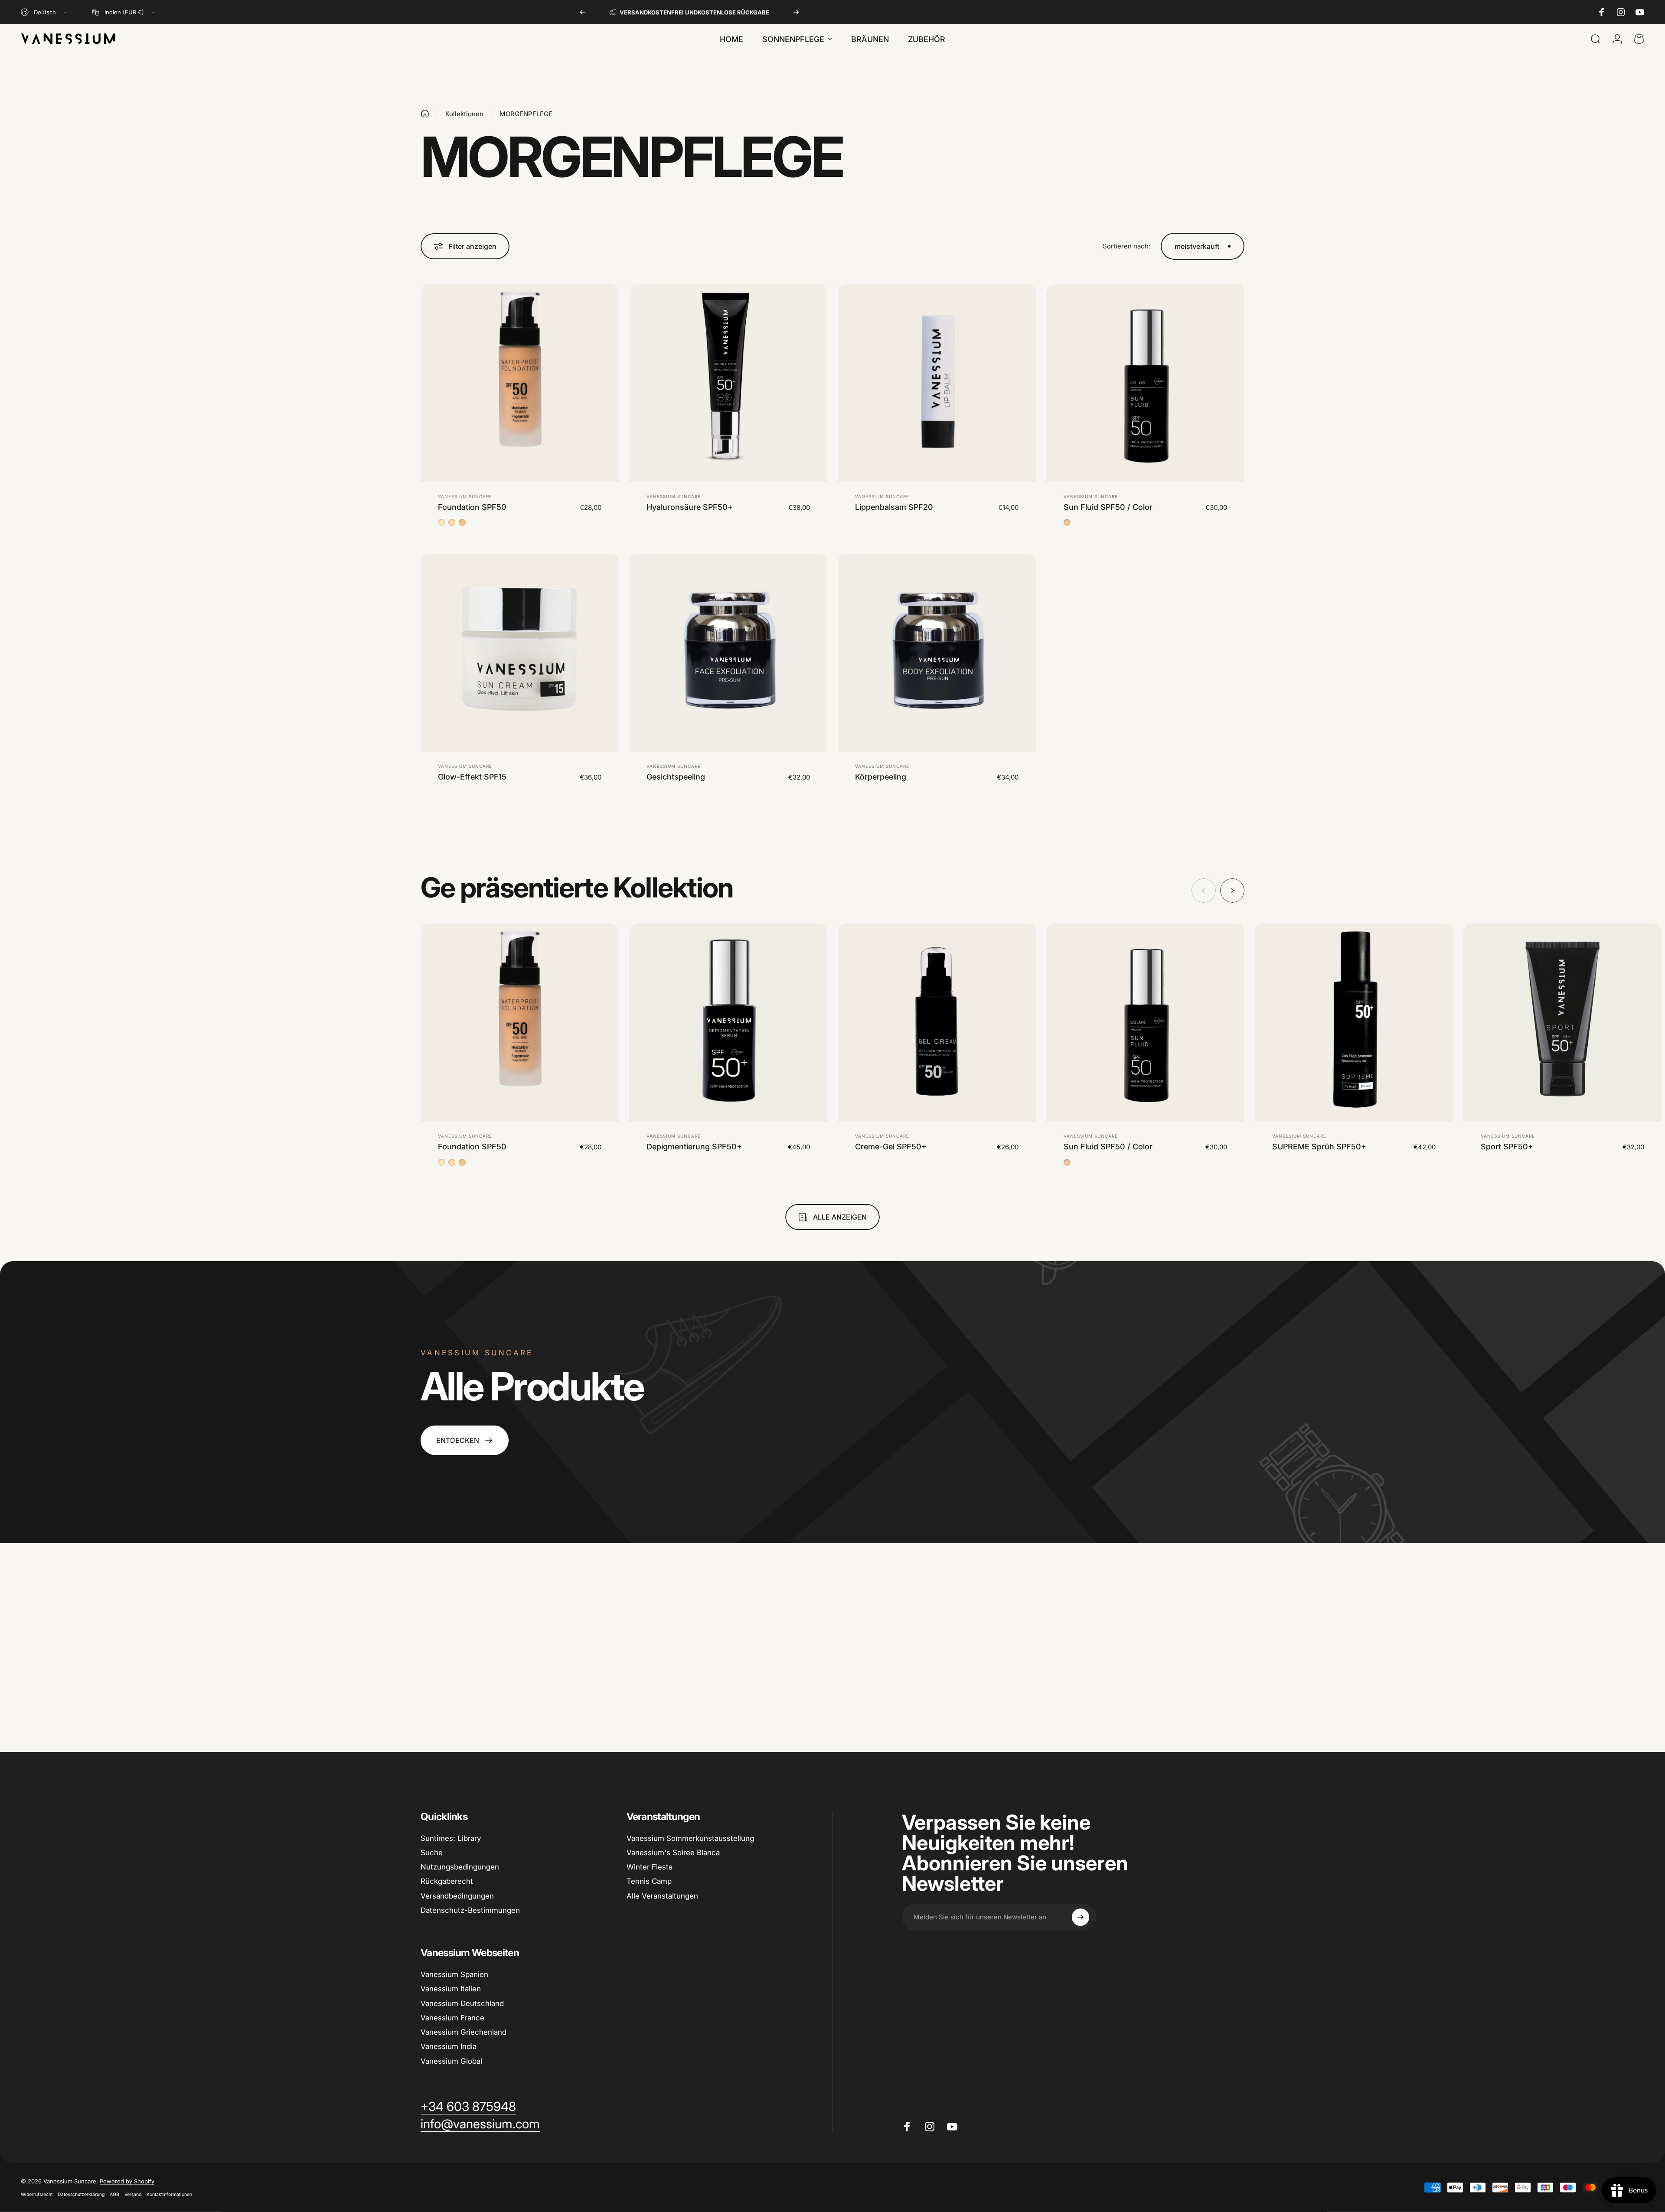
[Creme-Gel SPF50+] (937, 1023)
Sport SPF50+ (1507, 1147)
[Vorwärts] (796, 12)
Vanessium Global (451, 2061)
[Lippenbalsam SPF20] (937, 383)
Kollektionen (464, 114)
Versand (133, 2194)
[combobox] (44, 12)
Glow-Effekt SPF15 (472, 777)
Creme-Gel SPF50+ (891, 1147)
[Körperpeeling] (937, 653)
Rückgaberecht (447, 1881)
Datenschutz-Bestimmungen (470, 1910)
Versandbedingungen (457, 1896)
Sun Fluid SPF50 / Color (1108, 507)
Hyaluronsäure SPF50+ (690, 507)
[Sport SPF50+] (1562, 1023)
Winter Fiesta (650, 1867)
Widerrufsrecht (37, 2194)
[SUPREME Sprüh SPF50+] (1354, 1023)
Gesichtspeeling (676, 777)
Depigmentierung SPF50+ (694, 1147)
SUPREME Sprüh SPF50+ (1319, 1147)
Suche (432, 1853)
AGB (114, 2194)
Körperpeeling (881, 777)
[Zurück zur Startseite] (425, 114)
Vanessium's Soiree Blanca (673, 1853)
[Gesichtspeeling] (728, 653)
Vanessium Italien (451, 1989)
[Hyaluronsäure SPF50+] (728, 383)
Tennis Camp (649, 1881)
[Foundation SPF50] (520, 383)
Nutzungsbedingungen (460, 1867)
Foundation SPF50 (472, 507)
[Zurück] (583, 12)
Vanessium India (449, 2046)
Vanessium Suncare (465, 496)
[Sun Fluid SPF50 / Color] (1145, 383)
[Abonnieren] (1081, 1917)
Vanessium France (452, 2018)
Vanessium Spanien (454, 1974)
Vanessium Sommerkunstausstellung (690, 1838)
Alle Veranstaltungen (662, 1896)
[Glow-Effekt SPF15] (520, 653)
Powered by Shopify (127, 2181)
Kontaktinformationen (169, 2194)
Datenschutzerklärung (81, 2194)
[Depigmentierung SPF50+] (728, 1023)
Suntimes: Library (451, 1838)
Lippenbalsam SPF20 (894, 507)
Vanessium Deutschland (462, 2003)
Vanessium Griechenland (464, 2032)
